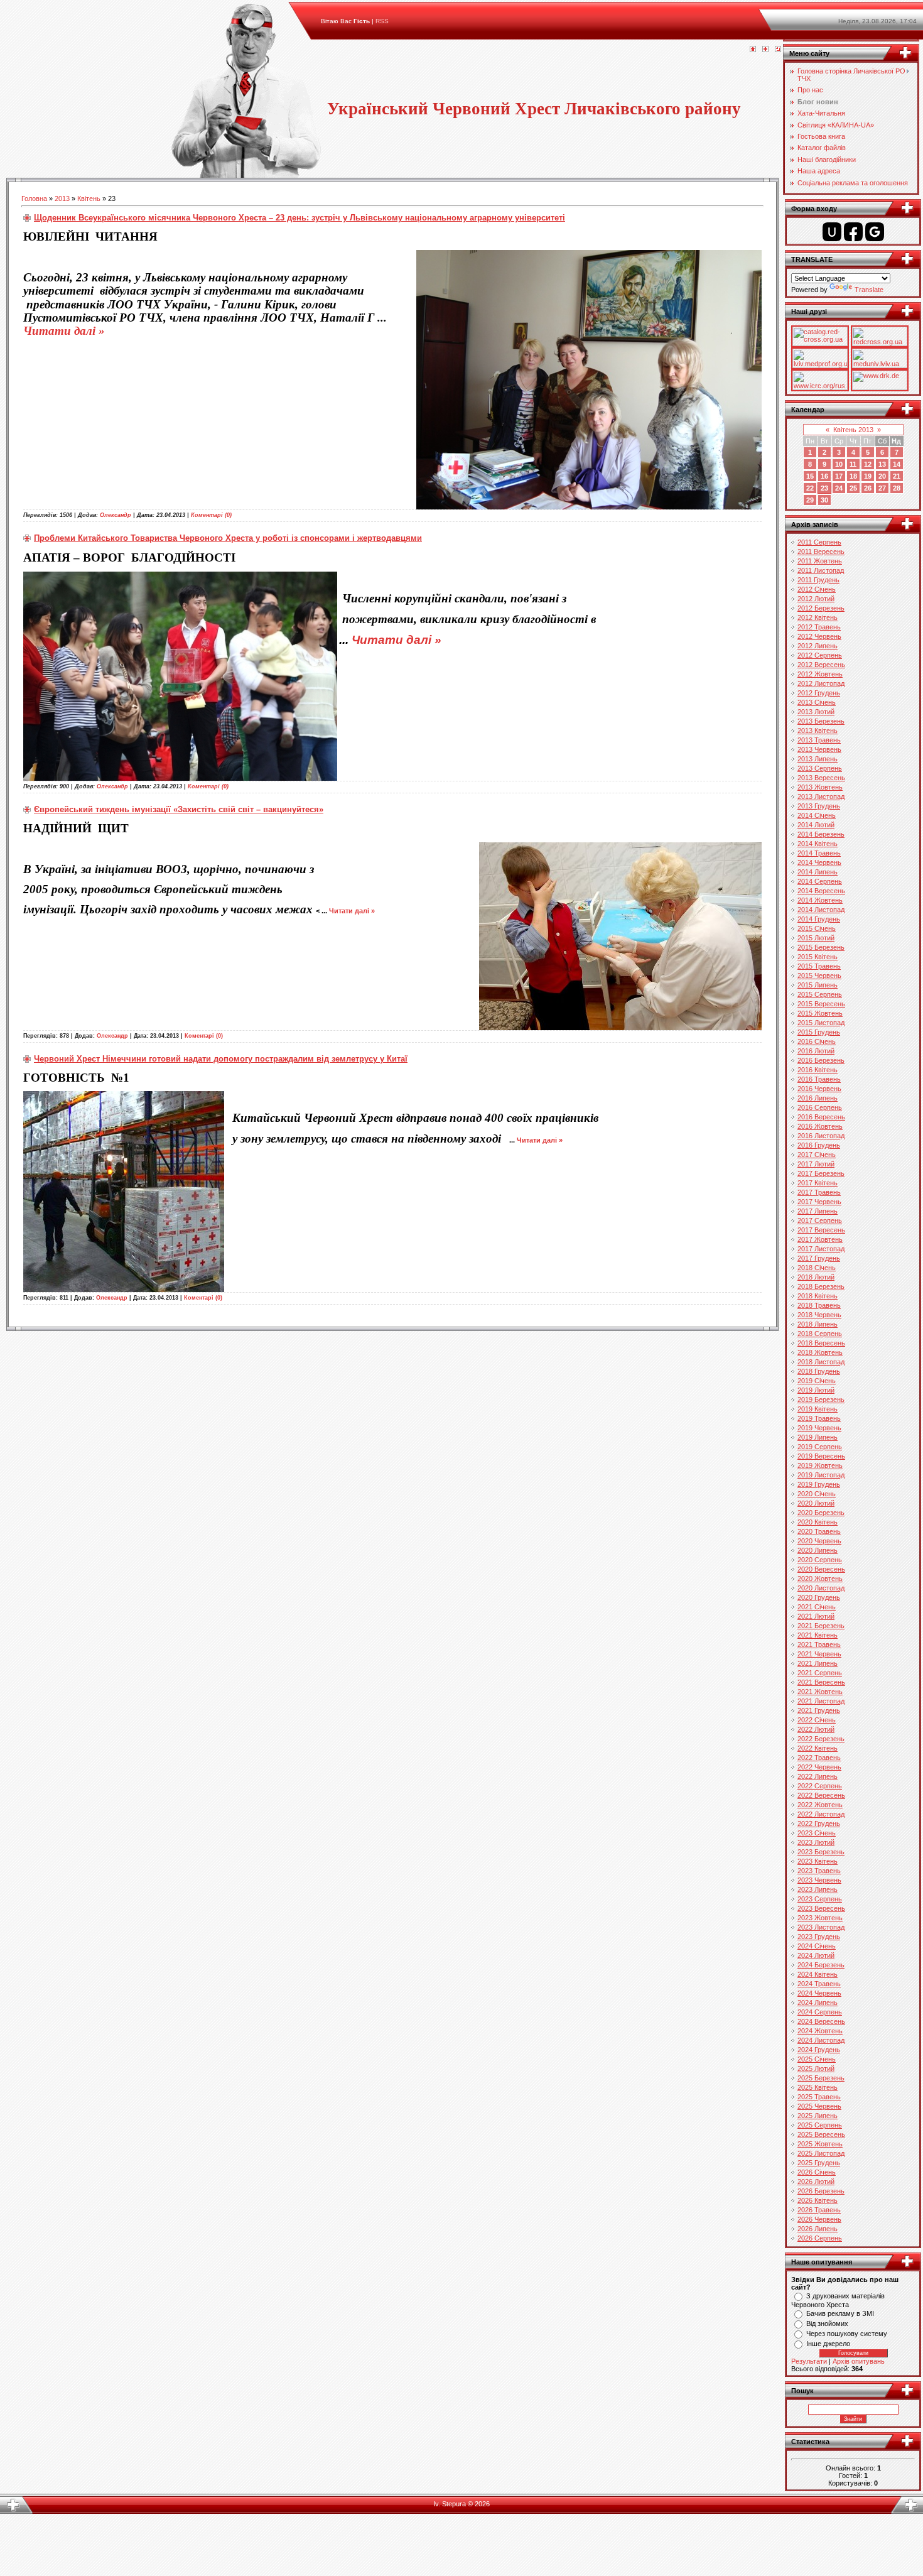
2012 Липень (818, 646)
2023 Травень (819, 1871)
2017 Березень (821, 1173)
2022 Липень (818, 1776)
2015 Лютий (816, 938)
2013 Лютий (816, 712)
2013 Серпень (820, 768)
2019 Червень (819, 1428)
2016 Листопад (821, 1136)
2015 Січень (817, 928)
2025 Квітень (818, 2087)
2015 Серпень (820, 994)
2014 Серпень (820, 881)
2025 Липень (818, 2116)
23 (824, 488)
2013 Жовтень (820, 787)
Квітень (89, 198)
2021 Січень (817, 1607)
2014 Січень (817, 815)
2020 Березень (821, 1513)
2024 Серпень (820, 2012)
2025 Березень (821, 2078)
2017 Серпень (820, 1220)
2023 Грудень (819, 1937)
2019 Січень (817, 1381)
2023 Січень (817, 1833)
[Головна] (753, 50)
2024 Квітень (818, 1974)
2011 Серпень (819, 542)
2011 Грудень (818, 580)
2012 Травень (819, 627)
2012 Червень (819, 636)
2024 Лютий (816, 1955)
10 (839, 464)
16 (824, 476)
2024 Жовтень (820, 2031)
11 (853, 464)
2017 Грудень (819, 1258)
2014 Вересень (821, 891)
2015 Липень (818, 985)
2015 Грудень (819, 1032)
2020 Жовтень (820, 1579)
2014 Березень (821, 834)
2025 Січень (817, 2059)
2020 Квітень (818, 1522)
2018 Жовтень (820, 1352)
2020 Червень (819, 1541)
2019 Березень (821, 1399)
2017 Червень (819, 1202)
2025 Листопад (821, 2153)
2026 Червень (819, 2219)
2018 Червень (819, 1315)
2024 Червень (819, 1993)
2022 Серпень (820, 1786)
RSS (382, 21)
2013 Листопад (821, 796)
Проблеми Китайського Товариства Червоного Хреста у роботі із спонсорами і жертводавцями (228, 538)
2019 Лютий (816, 1390)
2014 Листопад (821, 910)
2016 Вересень (821, 1117)
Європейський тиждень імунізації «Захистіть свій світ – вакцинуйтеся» (179, 809)
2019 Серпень (820, 1447)
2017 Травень (819, 1192)
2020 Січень (817, 1494)
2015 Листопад (821, 1023)
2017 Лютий (816, 1164)
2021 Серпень (820, 1673)
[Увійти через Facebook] (853, 232)
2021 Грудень (819, 1710)
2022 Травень (819, 1758)
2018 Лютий (816, 1277)
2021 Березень (821, 1626)
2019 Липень (818, 1437)
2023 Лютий (816, 1842)
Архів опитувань (859, 2361)
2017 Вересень (821, 1230)
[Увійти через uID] (832, 232)
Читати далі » (64, 331)
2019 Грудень (819, 1484)
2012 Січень (817, 589)
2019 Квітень (818, 1409)
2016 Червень (819, 1089)
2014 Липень (818, 872)
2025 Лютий (816, 2068)
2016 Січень (817, 1041)
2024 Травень (819, 1984)
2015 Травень (819, 966)
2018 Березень (821, 1286)
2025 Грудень (819, 2163)
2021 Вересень (821, 1682)
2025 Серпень (820, 2125)
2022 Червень (819, 1767)
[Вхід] (778, 50)
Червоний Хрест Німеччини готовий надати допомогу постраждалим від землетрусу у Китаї (221, 1059)
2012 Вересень (821, 665)
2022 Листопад (821, 1814)
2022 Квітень (818, 1748)
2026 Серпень (820, 2238)
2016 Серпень (820, 1107)
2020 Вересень (821, 1569)
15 (810, 476)
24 (839, 488)
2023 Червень (819, 1880)
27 (882, 488)
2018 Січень (817, 1268)
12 (868, 464)
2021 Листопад (821, 1701)
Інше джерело (828, 2344)
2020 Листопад (821, 1588)
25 (853, 488)
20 (882, 476)
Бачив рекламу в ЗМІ (840, 2313)
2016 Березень (821, 1060)
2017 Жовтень (820, 1239)
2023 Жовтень (820, 1918)
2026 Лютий (816, 2182)
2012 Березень (821, 608)
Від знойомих (827, 2323)
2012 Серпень (820, 655)
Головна (34, 198)
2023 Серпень (820, 1899)
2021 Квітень (818, 1635)
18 (853, 476)
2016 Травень (819, 1079)
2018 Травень (819, 1305)
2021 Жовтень (820, 1692)
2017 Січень (817, 1155)
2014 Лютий (816, 825)
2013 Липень (818, 759)
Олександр (116, 515)
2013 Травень (819, 740)
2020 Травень (819, 1531)
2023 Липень (818, 1889)
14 (897, 464)
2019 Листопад (821, 1475)
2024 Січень (817, 1946)
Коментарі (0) (211, 515)
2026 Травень (819, 2210)
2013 (62, 198)
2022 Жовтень (820, 1805)
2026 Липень (818, 2229)
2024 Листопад (821, 2040)
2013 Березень (821, 721)
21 (897, 476)
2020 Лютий (816, 1503)
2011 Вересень (821, 552)
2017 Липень (818, 1211)
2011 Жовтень (820, 561)
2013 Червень (819, 749)
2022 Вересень (821, 1795)
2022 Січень (817, 1720)
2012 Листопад (821, 683)
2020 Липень (818, 1550)
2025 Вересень (821, 2134)
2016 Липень (818, 1098)
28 (897, 488)
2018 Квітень (818, 1296)
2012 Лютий (816, 599)
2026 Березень (821, 2191)
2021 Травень (819, 1644)
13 (882, 464)
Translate (869, 290)
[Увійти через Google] (875, 232)
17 (839, 476)
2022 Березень (821, 1739)
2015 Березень (821, 947)
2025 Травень (819, 2097)
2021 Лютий (816, 1616)
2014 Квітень (818, 844)
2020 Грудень (819, 1597)
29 (810, 500)
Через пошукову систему (847, 2334)
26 (868, 488)
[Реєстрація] (765, 50)
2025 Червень (819, 2106)
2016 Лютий (816, 1051)
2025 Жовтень (820, 2144)
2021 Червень (819, 1654)
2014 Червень (819, 862)
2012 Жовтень (820, 674)
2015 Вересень (821, 1004)
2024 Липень (818, 2003)
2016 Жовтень (820, 1126)
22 (810, 488)
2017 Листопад (821, 1249)
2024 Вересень (821, 2021)
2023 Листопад (821, 1927)
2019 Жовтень (820, 1465)
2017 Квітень (818, 1183)
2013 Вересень (821, 778)
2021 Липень (818, 1663)
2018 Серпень (820, 1334)
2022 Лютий (816, 1729)
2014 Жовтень (820, 900)
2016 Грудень (819, 1145)
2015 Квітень (818, 957)
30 (824, 500)
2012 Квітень (818, 617)
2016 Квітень (818, 1070)
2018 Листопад (821, 1362)
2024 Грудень (819, 2050)
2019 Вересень (821, 1456)
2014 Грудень (819, 919)
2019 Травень (819, 1418)
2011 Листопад (821, 570)
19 (868, 476)
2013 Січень (817, 702)
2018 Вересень (821, 1343)
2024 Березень (821, 1965)
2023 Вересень (821, 1908)
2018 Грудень (819, 1371)
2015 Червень (819, 976)
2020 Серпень (820, 1560)
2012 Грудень (819, 693)
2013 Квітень (818, 731)
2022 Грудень (819, 1823)
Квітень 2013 (853, 430)
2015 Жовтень (820, 1013)
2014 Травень (819, 853)
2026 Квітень (818, 2200)
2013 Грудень (819, 806)
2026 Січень (817, 2172)
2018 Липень (818, 1324)
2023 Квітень (818, 1861)
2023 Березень (821, 1852)
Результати (809, 2361)
